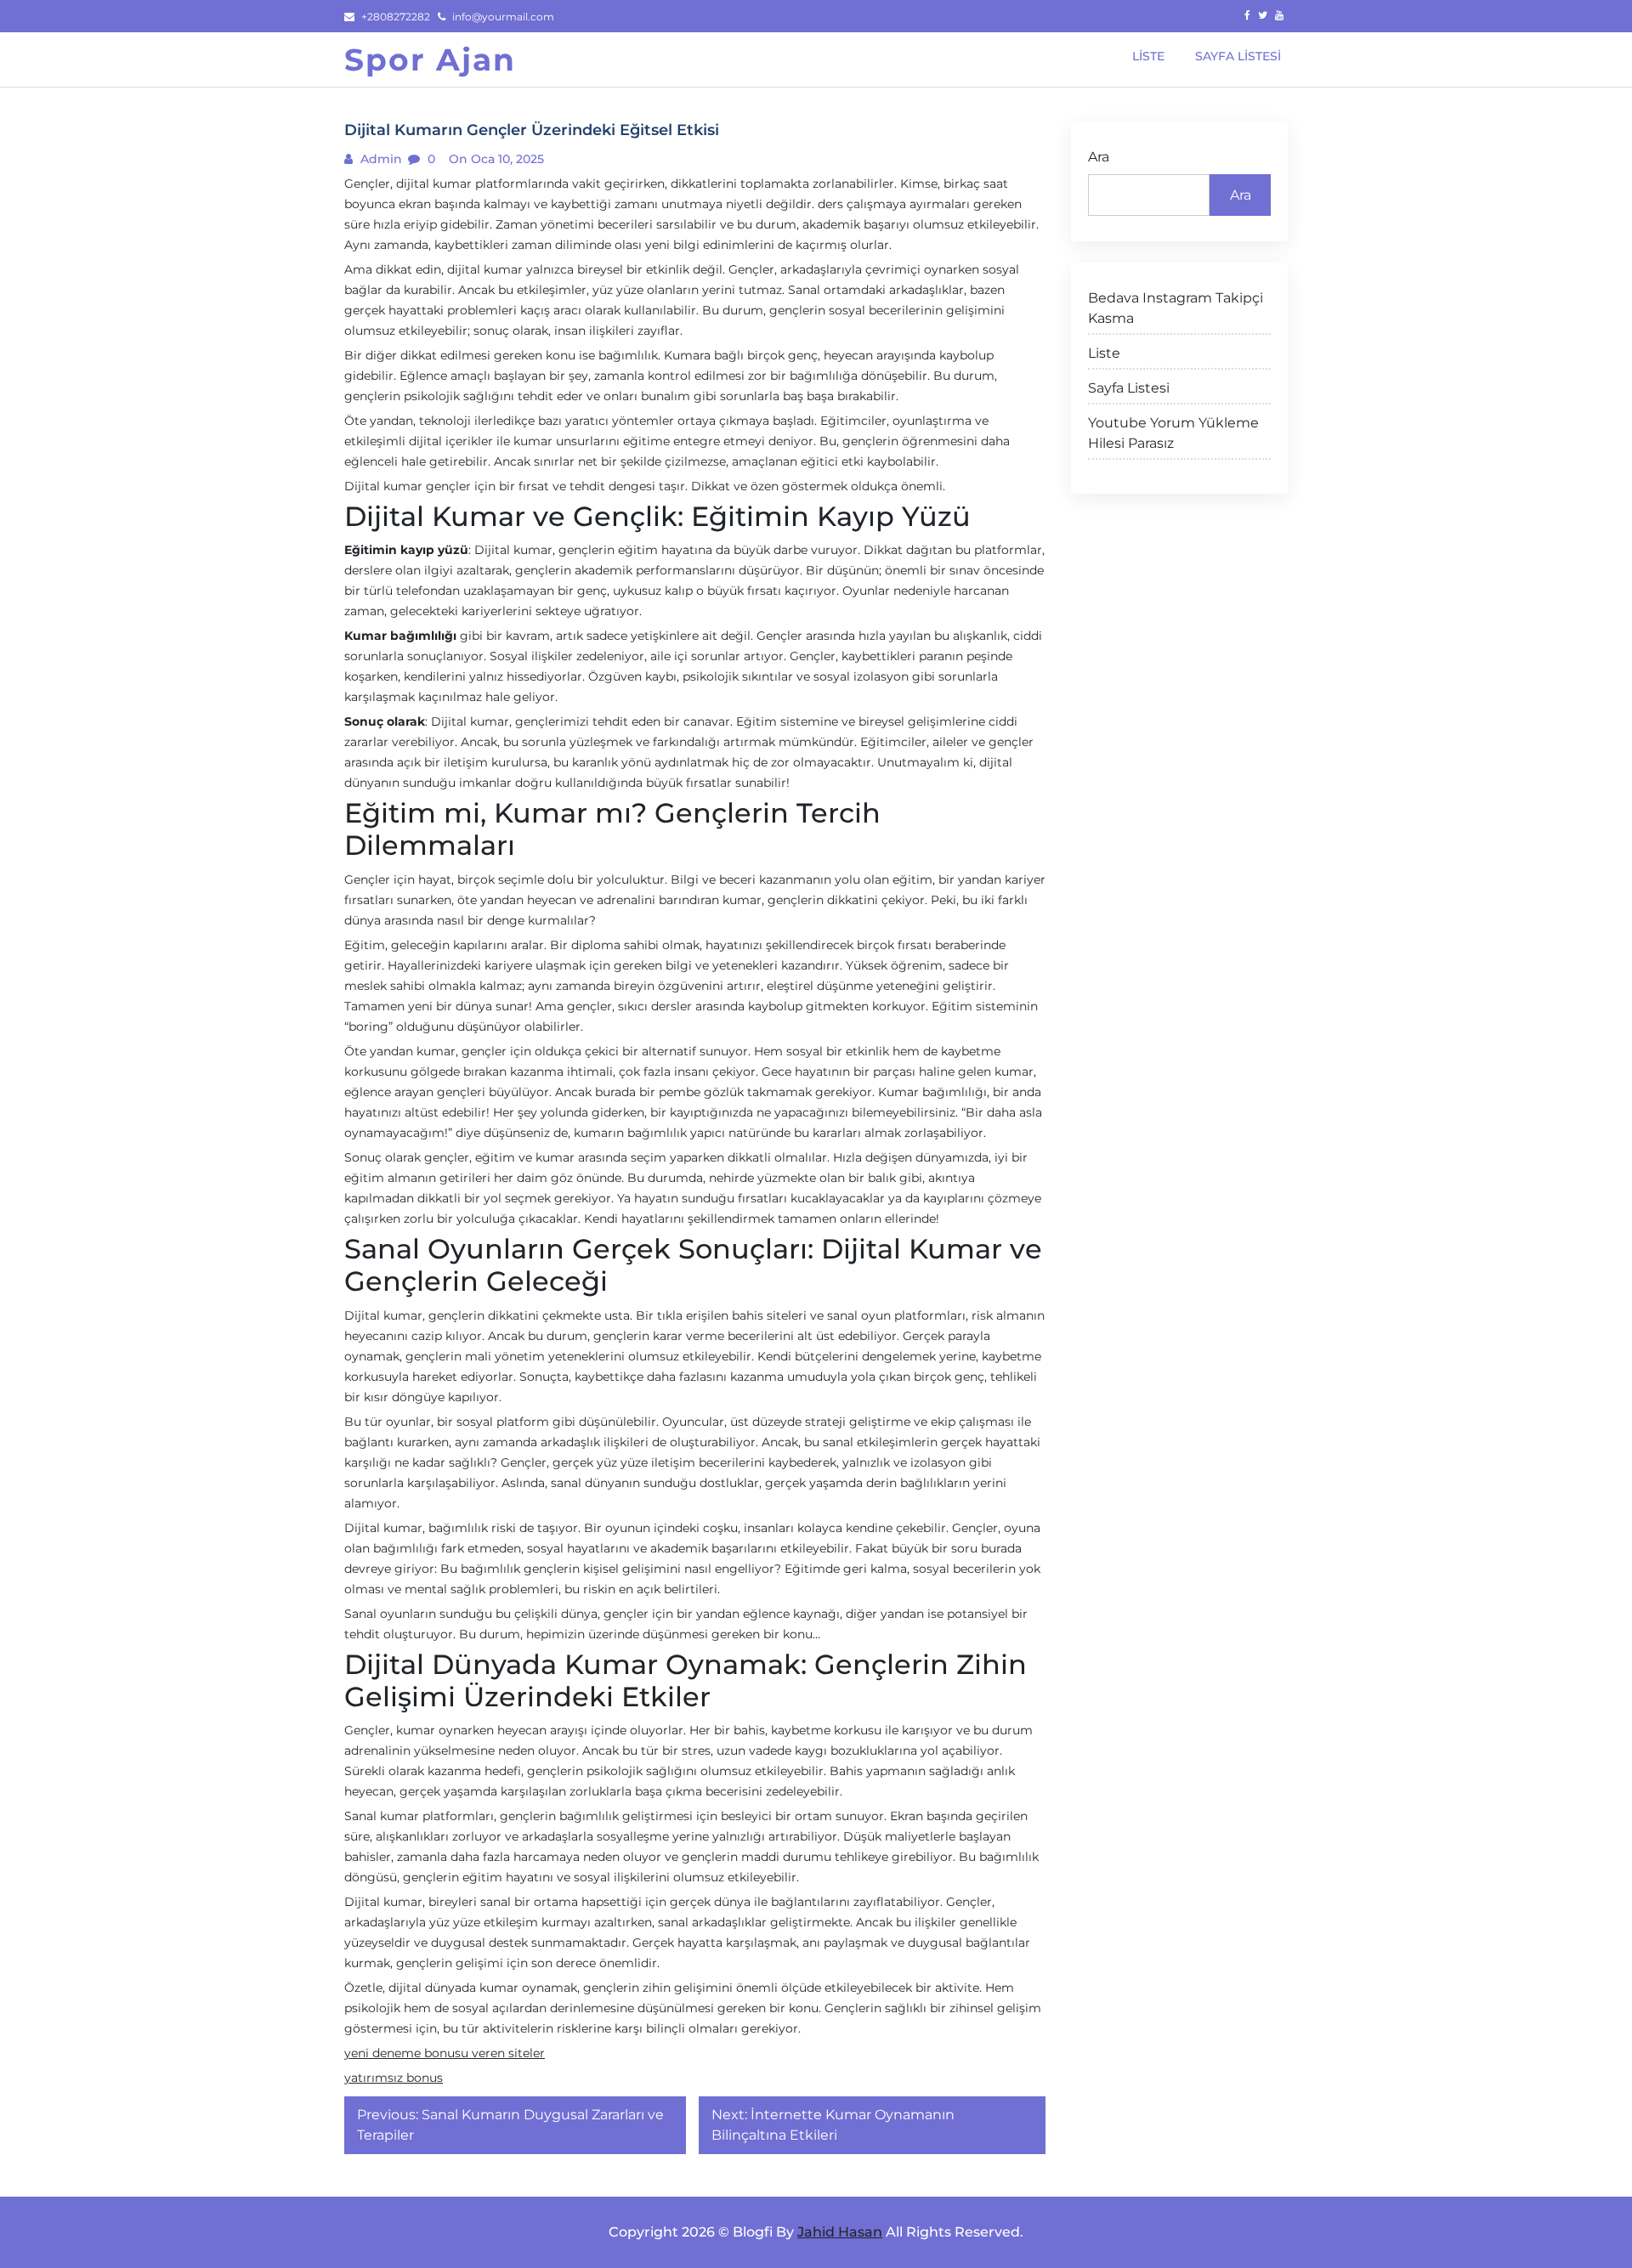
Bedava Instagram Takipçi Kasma (1176, 308)
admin (380, 159)
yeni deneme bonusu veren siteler (445, 2053)
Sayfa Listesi (1129, 388)
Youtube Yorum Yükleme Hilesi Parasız (1173, 433)
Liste (1104, 353)
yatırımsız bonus (394, 2078)
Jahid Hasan (840, 2232)
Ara (1099, 157)
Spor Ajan (430, 59)
